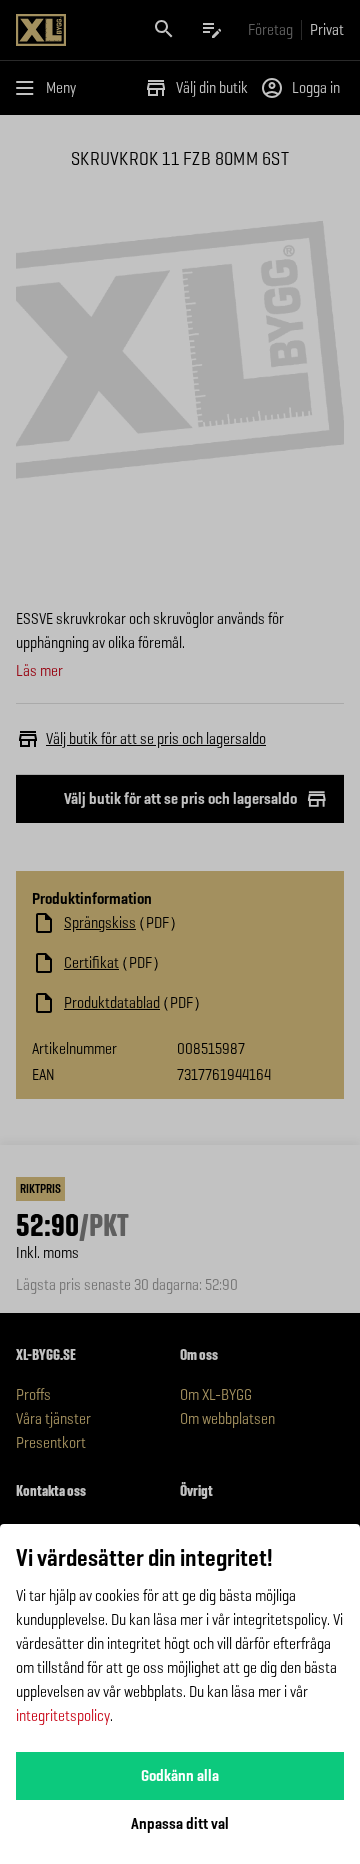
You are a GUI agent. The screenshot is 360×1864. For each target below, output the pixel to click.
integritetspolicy (63, 1715)
